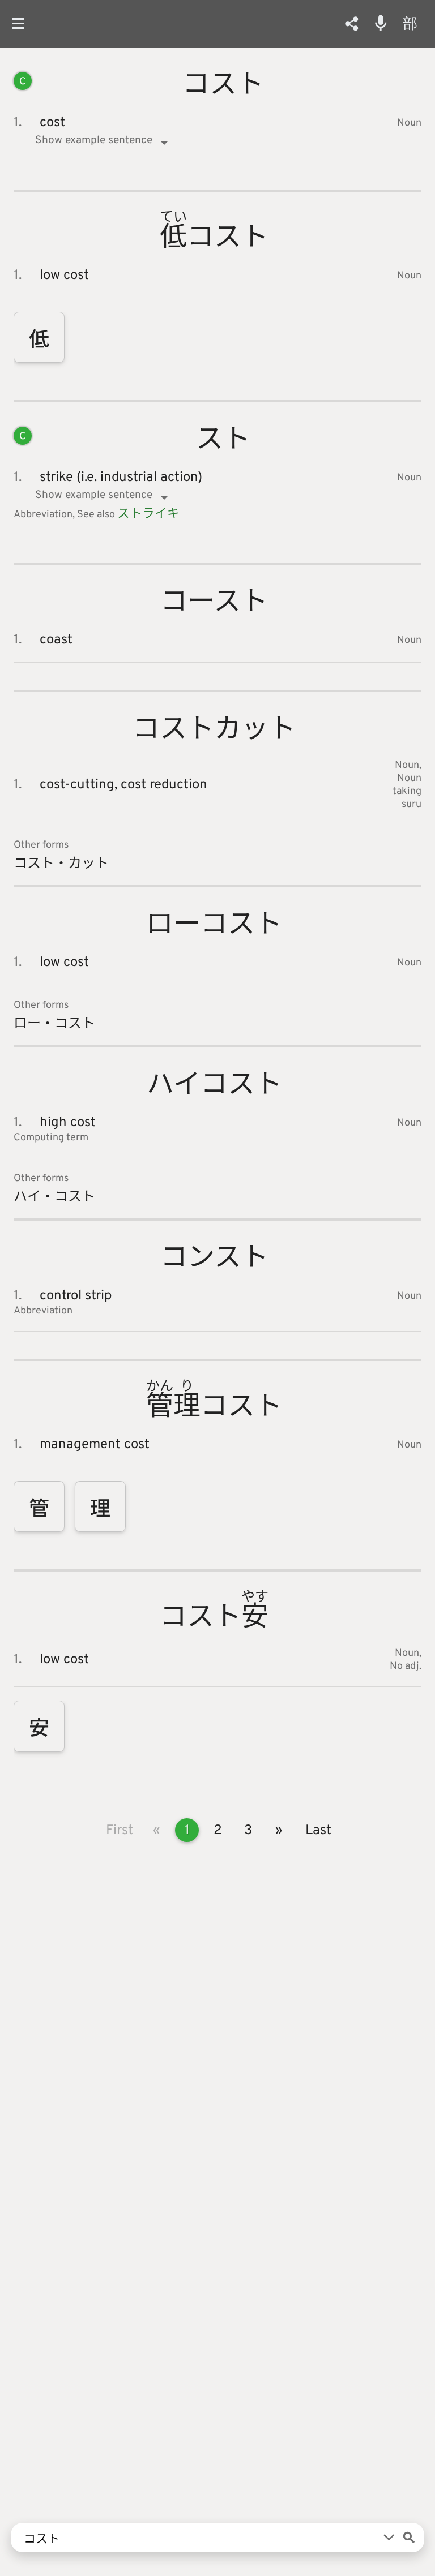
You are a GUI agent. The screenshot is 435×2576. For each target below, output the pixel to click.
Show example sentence (94, 140)
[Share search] (352, 24)
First (120, 1831)
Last (318, 1831)
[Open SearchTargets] (389, 2538)
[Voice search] (381, 23)
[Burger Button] (22, 23)
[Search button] (409, 2538)
